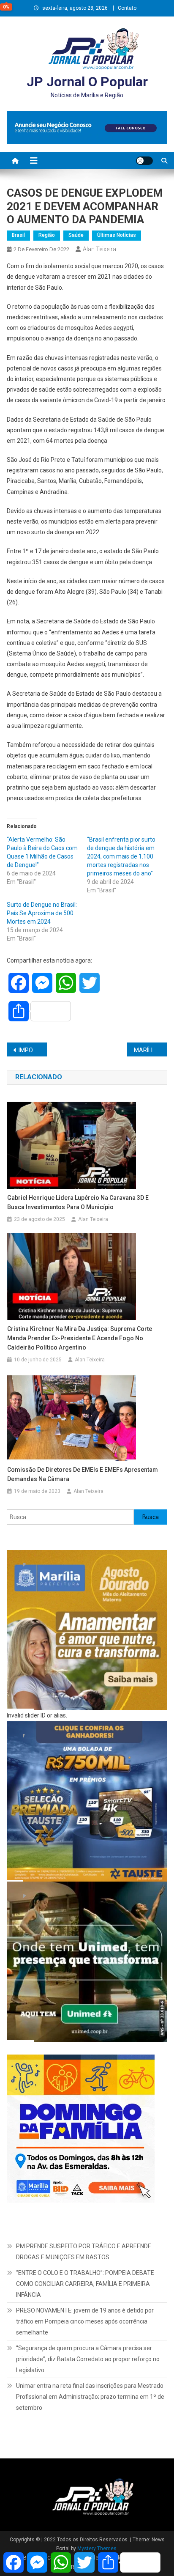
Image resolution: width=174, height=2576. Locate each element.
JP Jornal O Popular (87, 82)
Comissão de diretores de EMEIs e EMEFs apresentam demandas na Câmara (83, 1474)
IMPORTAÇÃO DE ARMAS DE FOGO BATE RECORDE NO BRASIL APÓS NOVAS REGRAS (33, 1050)
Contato (127, 8)
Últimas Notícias (117, 235)
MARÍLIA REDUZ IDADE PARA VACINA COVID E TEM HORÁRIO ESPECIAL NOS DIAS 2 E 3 (151, 1050)
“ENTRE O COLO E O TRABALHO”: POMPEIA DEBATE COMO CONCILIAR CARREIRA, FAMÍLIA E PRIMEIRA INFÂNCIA (85, 2284)
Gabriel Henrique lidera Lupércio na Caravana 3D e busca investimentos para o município (78, 1202)
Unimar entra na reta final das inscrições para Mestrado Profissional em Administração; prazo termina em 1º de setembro (90, 2397)
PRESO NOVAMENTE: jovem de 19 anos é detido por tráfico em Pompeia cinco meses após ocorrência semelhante (85, 2321)
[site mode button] (144, 161)
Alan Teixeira (99, 249)
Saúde (76, 235)
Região (47, 235)
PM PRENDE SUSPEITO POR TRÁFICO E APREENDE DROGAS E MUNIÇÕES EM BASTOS (84, 2252)
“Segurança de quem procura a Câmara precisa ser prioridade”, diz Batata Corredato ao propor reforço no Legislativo (88, 2359)
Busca (151, 1517)
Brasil (18, 235)
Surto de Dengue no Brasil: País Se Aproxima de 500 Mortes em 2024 (42, 913)
